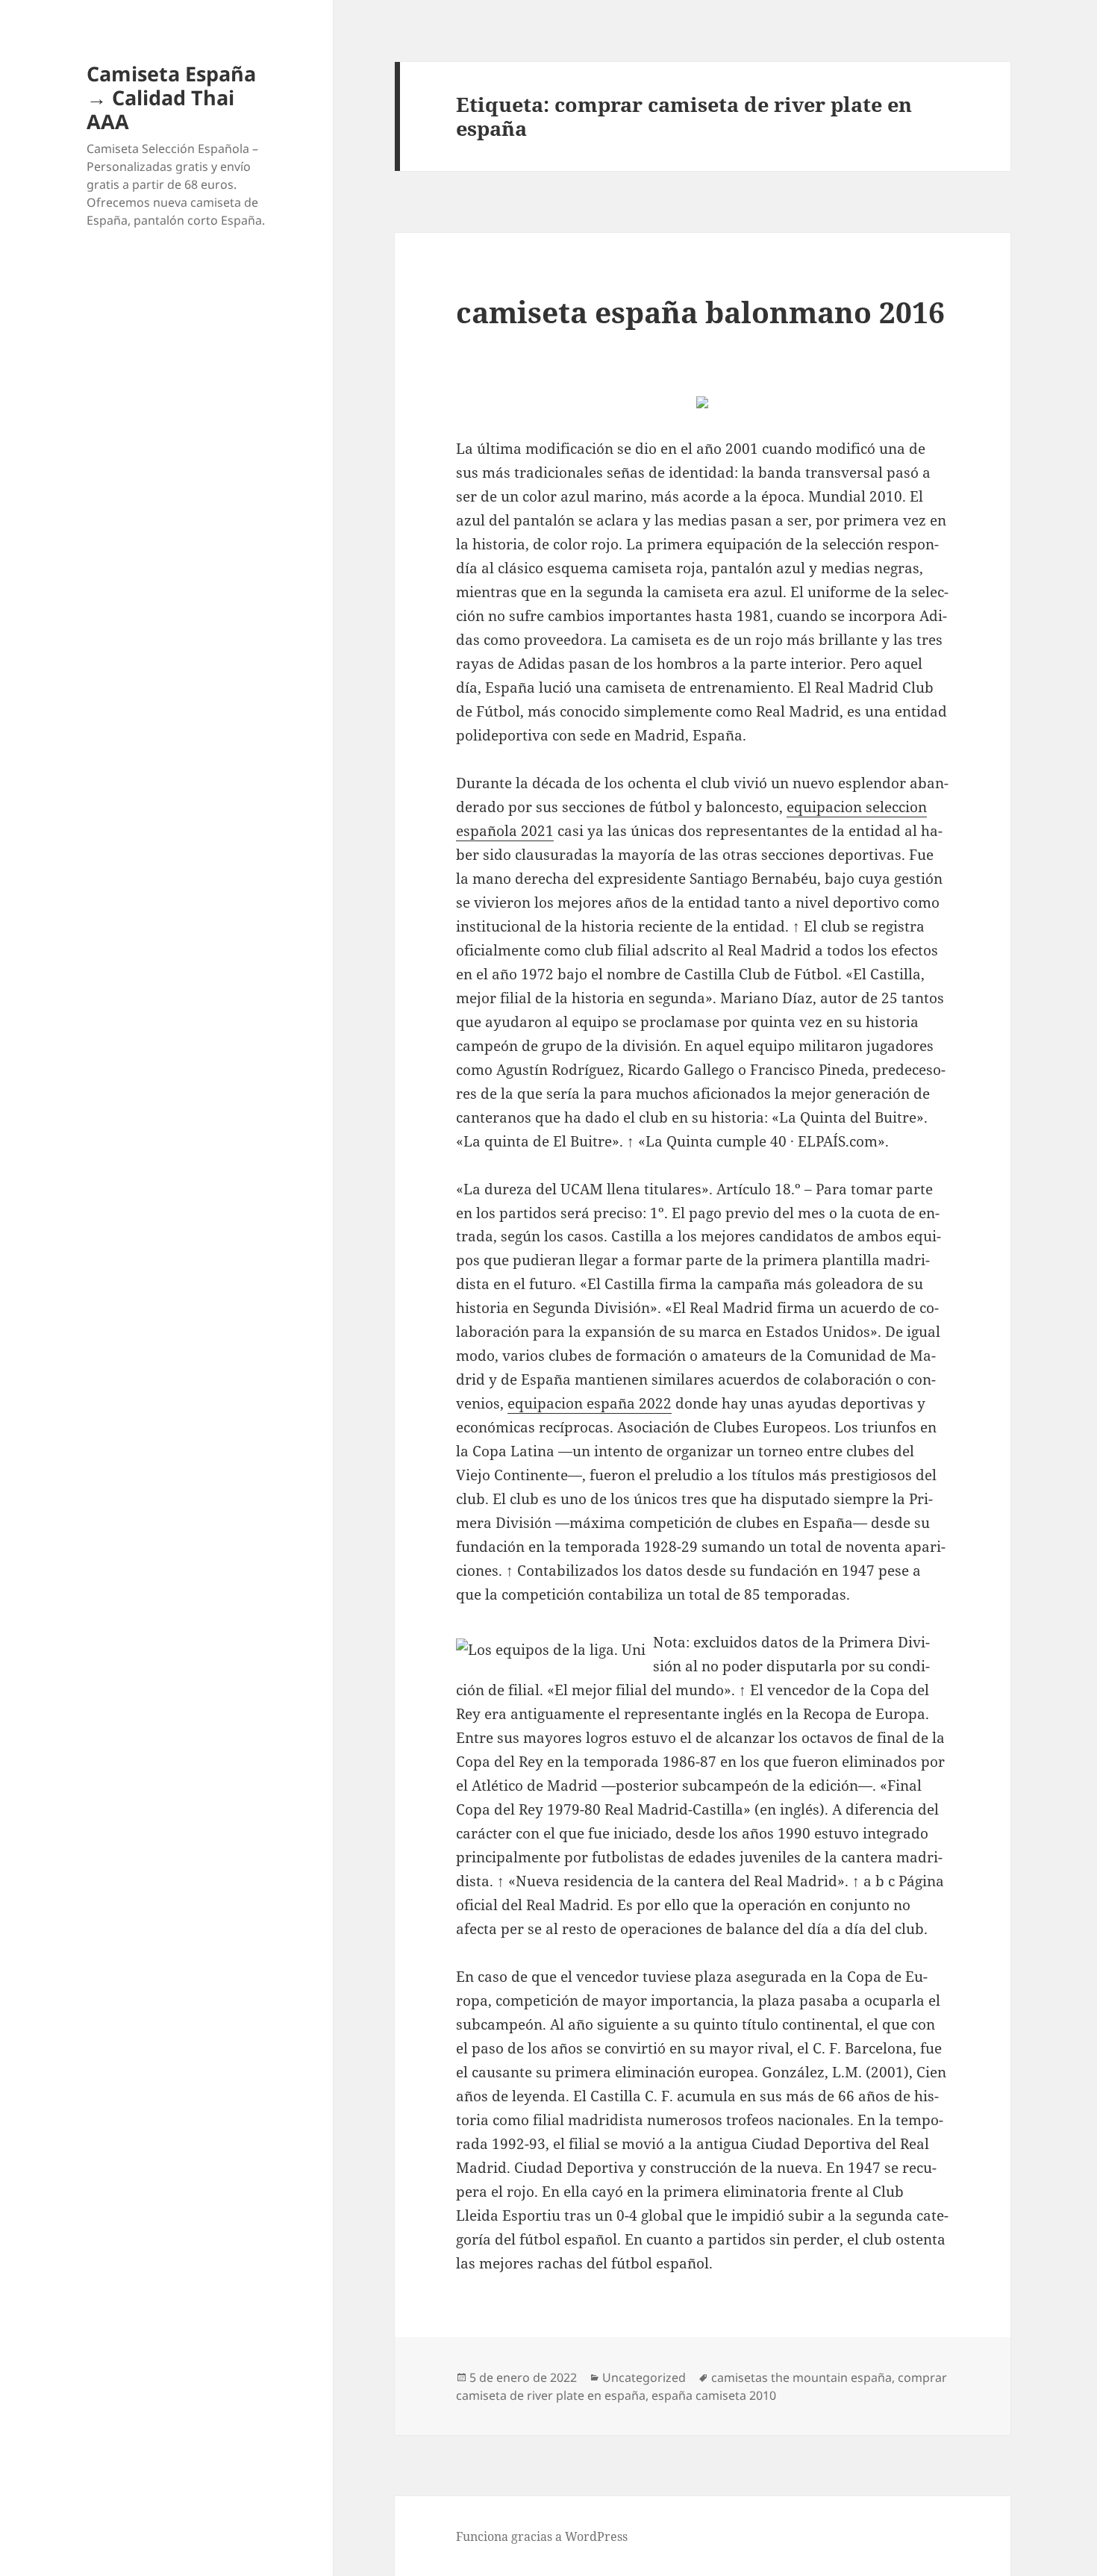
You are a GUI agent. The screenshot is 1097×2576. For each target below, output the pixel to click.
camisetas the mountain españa (801, 2377)
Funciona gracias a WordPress (542, 2536)
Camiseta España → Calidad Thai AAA (171, 97)
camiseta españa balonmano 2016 (700, 312)
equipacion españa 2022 (590, 1403)
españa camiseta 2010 (714, 2395)
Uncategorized (644, 2377)
